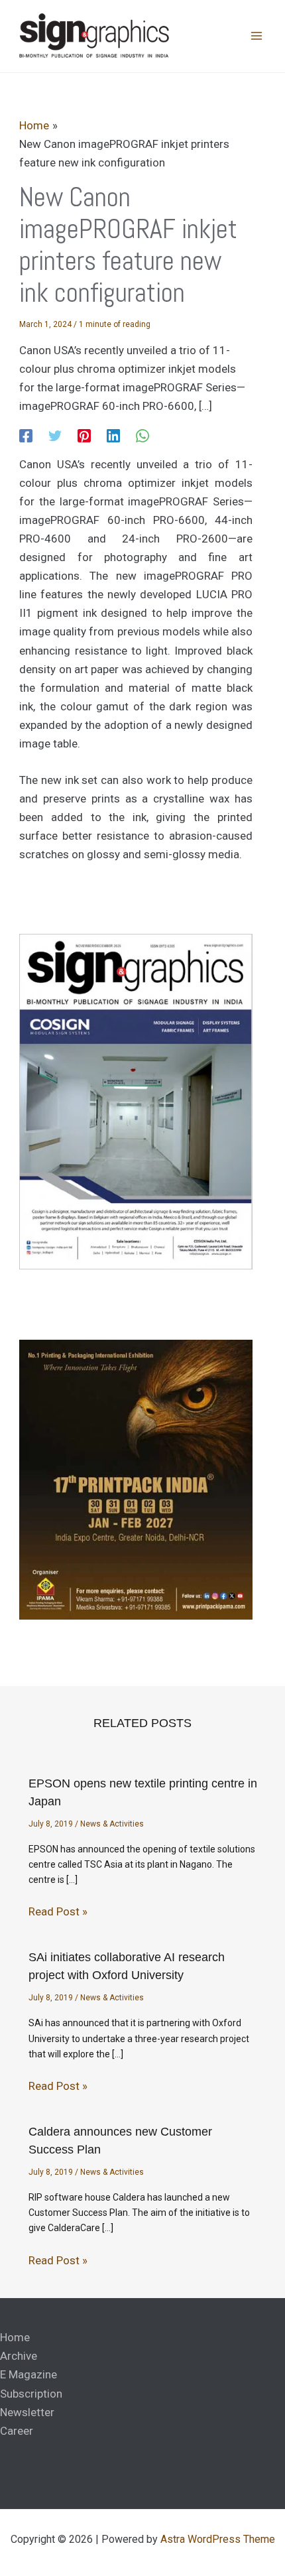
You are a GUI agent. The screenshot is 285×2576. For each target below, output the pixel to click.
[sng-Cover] (136, 1101)
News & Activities (112, 1824)
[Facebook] (26, 435)
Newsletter (27, 2412)
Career (17, 2431)
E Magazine (28, 2374)
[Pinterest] (84, 435)
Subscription (31, 2394)
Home (15, 2337)
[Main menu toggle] (257, 36)
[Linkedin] (113, 435)
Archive (19, 2356)
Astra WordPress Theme (218, 2539)
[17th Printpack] (136, 1479)
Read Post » (58, 1911)
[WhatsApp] (142, 435)
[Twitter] (55, 435)
